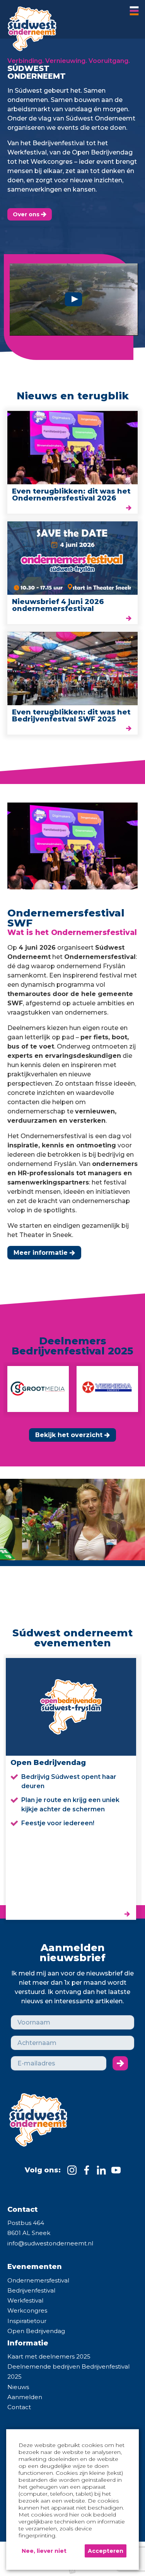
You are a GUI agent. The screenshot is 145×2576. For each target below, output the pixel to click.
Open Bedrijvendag (36, 2331)
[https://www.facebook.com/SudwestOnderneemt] (87, 2170)
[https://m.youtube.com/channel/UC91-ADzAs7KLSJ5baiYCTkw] (116, 2170)
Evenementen (35, 2267)
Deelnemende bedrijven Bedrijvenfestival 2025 (68, 2372)
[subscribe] (120, 2063)
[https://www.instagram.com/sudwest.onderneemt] (72, 2170)
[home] (29, 26)
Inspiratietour (27, 2321)
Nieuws (18, 2387)
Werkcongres (27, 2310)
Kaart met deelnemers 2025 (49, 2356)
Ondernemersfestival (38, 2280)
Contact (19, 2407)
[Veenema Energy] (90, 1389)
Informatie (28, 2343)
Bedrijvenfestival (31, 2290)
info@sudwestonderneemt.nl (50, 2243)
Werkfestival (25, 2300)
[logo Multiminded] (72, 2571)
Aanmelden (25, 2397)
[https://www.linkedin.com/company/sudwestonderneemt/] (101, 2170)
